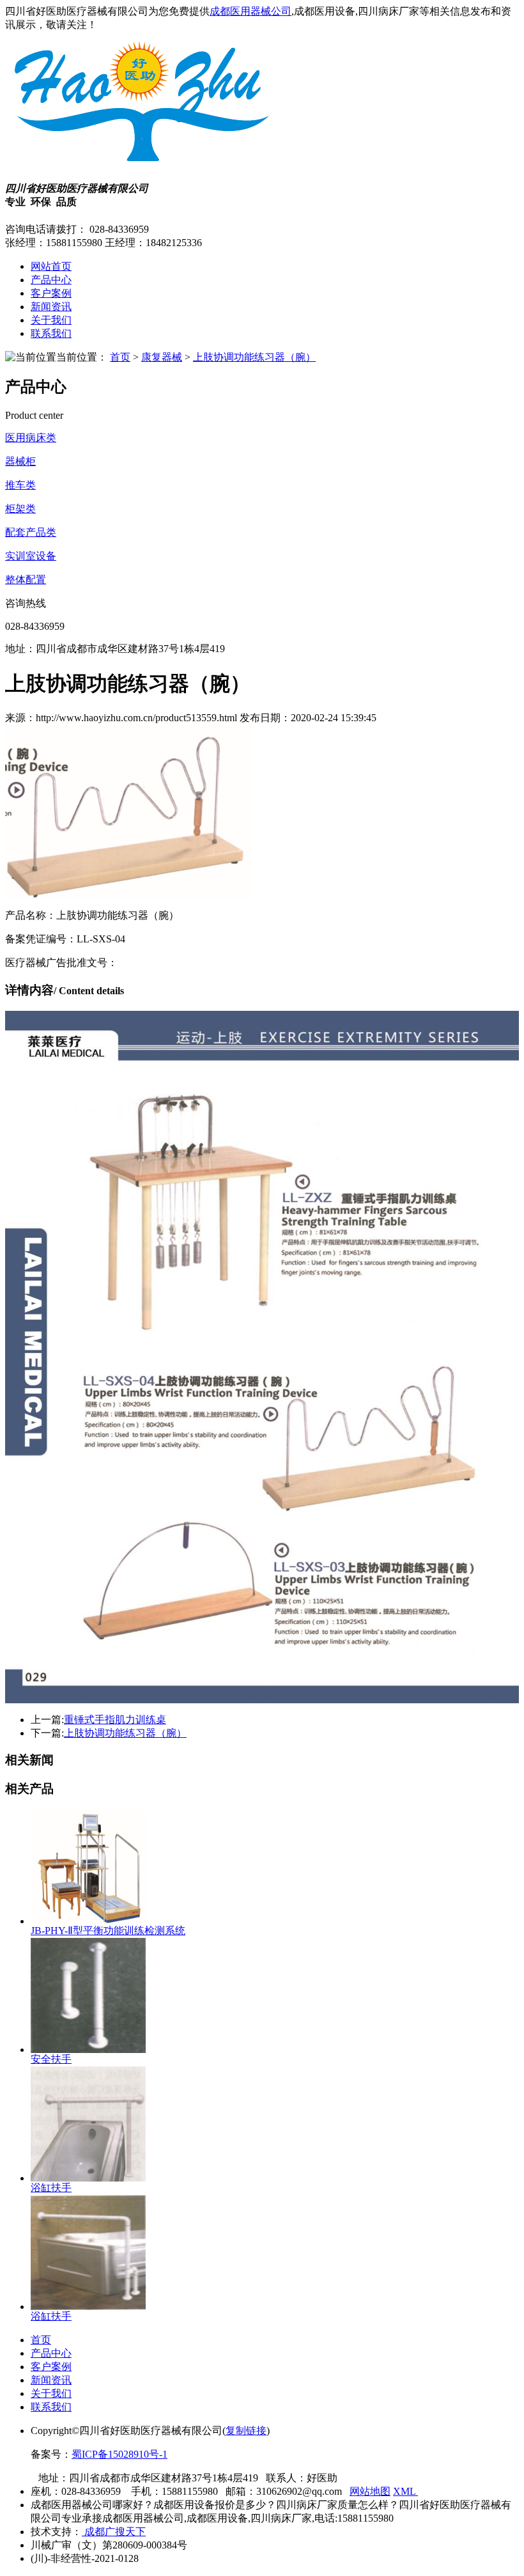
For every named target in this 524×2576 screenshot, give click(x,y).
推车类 (20, 485)
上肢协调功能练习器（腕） (254, 357)
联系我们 (51, 333)
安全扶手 (51, 2059)
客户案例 (51, 293)
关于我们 (51, 320)
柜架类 (20, 509)
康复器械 (162, 357)
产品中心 (51, 280)
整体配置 (26, 580)
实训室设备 (31, 556)
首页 (120, 357)
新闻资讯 (51, 307)
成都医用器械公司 (250, 11)
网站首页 (51, 266)
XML (405, 2491)
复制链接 (246, 2431)
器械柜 (20, 461)
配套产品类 (31, 532)
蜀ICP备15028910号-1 (119, 2454)
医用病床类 (31, 438)
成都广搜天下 (114, 2532)
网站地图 (370, 2491)
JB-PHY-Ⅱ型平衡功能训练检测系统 (108, 1931)
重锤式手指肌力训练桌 (115, 1720)
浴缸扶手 (51, 2188)
